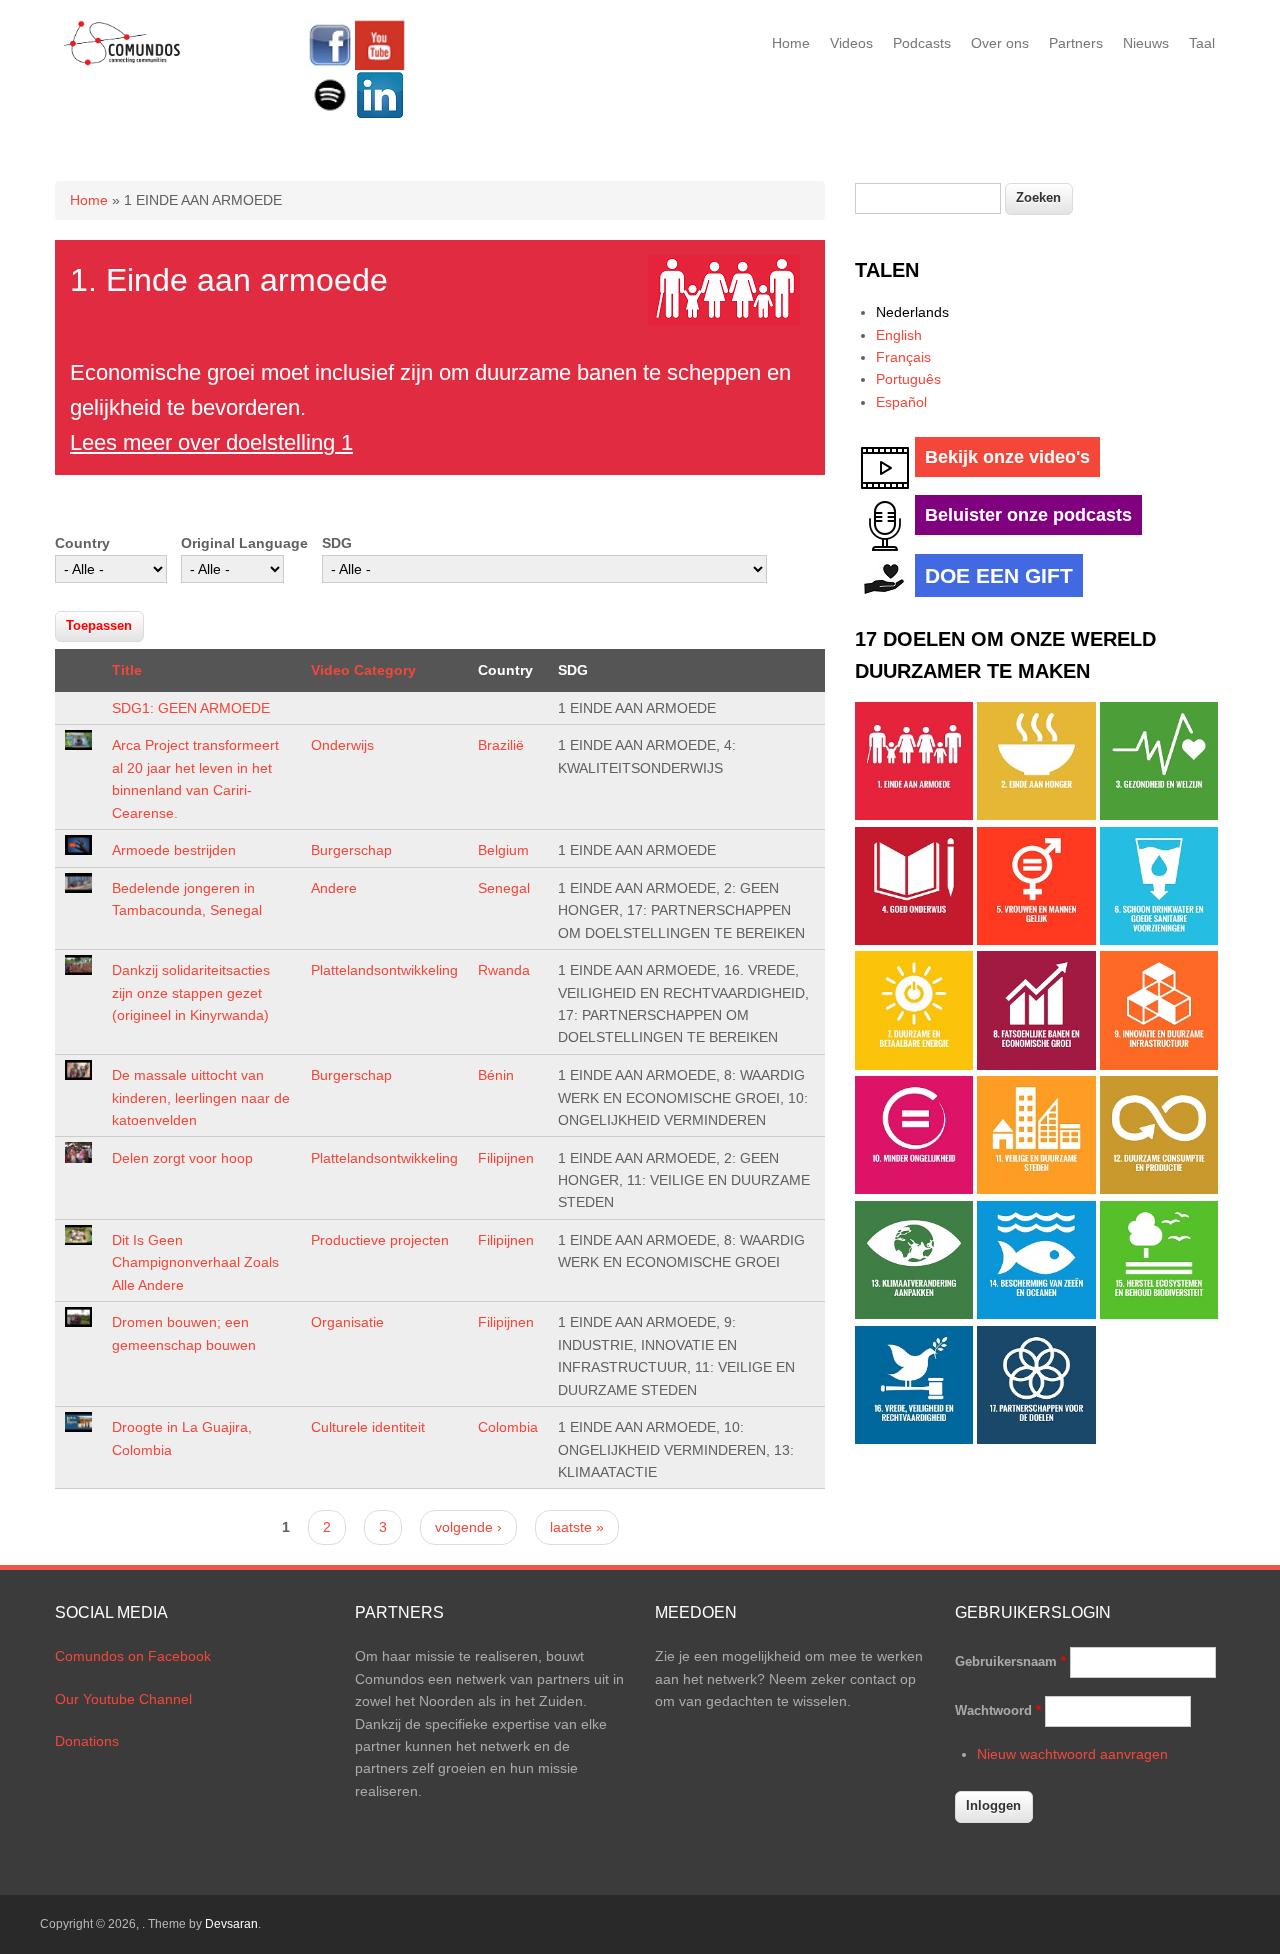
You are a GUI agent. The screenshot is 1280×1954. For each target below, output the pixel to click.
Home (791, 43)
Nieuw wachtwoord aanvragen (1072, 1754)
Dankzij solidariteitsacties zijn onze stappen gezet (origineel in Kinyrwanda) (191, 992)
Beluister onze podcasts (1028, 515)
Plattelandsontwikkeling (384, 970)
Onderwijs (342, 745)
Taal (1202, 43)
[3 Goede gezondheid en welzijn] (1159, 815)
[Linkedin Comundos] (380, 115)
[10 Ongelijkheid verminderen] (914, 1189)
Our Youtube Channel (123, 1699)
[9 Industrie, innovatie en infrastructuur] (1159, 1065)
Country (82, 543)
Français (903, 357)
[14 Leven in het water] (1036, 1314)
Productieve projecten (380, 1240)
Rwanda (504, 970)
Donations (87, 1741)
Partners (1076, 43)
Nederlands (912, 312)
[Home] (122, 62)
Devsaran (231, 1924)
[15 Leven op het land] (1159, 1314)
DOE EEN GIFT (999, 575)
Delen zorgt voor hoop (182, 1158)
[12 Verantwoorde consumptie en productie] (1159, 1189)
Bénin (496, 1075)
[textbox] (928, 198)
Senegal (504, 888)
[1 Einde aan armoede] (914, 815)
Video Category (363, 670)
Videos (851, 43)
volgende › (468, 1527)
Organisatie (347, 1322)
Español (901, 402)
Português (908, 379)
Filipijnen (506, 1158)
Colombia (508, 1427)
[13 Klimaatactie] (914, 1314)
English (899, 335)
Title (127, 670)
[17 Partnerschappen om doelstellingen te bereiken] (1036, 1439)
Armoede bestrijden (174, 850)
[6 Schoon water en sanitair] (1159, 940)
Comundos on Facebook (133, 1656)
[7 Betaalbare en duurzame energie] (914, 1065)
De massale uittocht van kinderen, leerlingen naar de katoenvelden (201, 1097)
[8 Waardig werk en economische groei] (1036, 1065)
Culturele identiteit (368, 1427)
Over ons (1000, 43)
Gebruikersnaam (1010, 1661)
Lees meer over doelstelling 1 (211, 442)
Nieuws (1146, 43)
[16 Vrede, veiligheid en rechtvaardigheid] (914, 1439)
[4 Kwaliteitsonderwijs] (914, 940)
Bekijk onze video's (1007, 457)
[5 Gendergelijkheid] (1036, 940)
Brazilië (501, 745)
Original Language (244, 543)
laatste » (577, 1527)
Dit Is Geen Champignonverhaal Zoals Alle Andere (195, 1262)
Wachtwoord (998, 1710)
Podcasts (922, 43)
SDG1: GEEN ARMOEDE (191, 708)
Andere (334, 888)
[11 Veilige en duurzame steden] (1036, 1189)
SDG (337, 543)
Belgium (503, 850)
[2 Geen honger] (1036, 815)
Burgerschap (351, 850)
